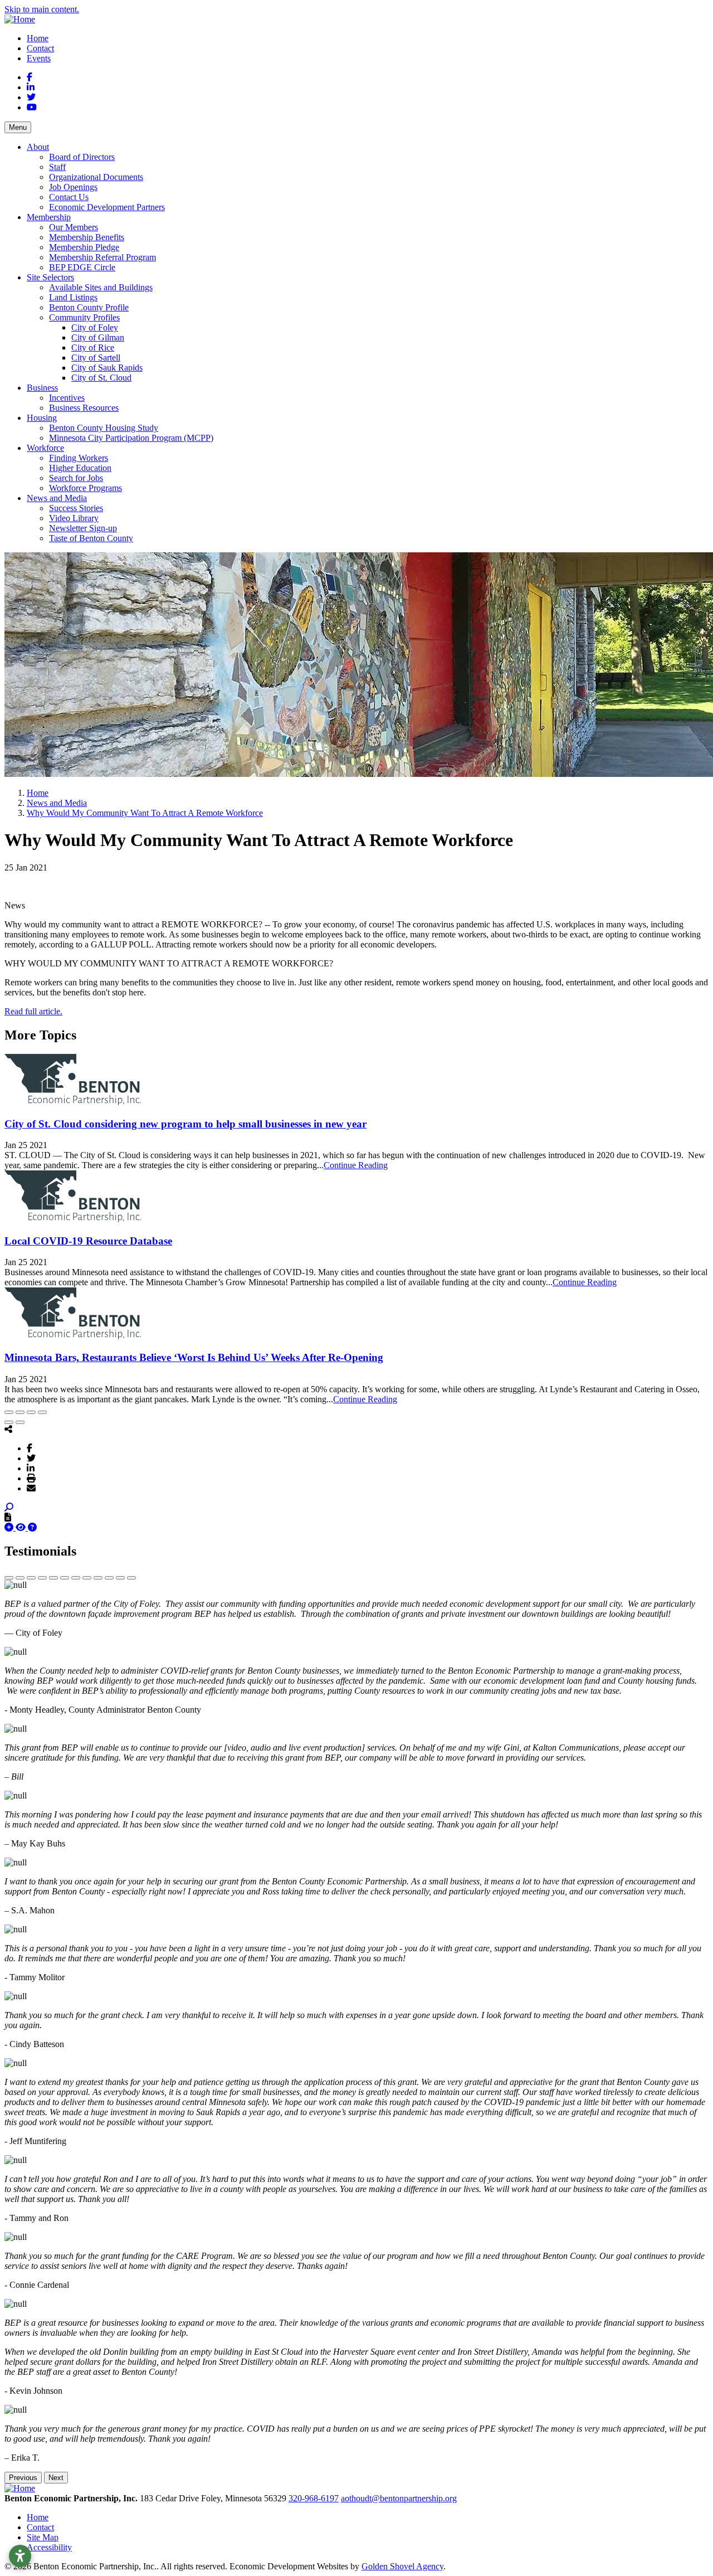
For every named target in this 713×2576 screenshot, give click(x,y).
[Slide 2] (20, 1578)
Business (42, 388)
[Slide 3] (31, 1578)
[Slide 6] (65, 1578)
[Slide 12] (131, 1578)
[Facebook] (30, 1448)
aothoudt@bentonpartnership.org (399, 2498)
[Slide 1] (9, 1578)
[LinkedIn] (31, 1468)
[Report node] (8, 1517)
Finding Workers (79, 458)
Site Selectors (50, 277)
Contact (40, 48)
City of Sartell (96, 358)
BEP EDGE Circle (82, 267)
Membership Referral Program (102, 257)
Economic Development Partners (107, 207)
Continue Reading (356, 1165)
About (38, 147)
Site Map (43, 2537)
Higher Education (80, 468)
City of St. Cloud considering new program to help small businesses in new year (185, 1124)
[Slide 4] (42, 1578)
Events (39, 58)
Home (38, 38)
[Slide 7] (76, 1578)
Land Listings (73, 297)
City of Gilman (98, 337)
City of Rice (93, 347)
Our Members (74, 227)
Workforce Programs (86, 488)
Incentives (67, 398)
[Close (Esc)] (9, 1412)
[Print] (31, 1478)
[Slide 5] (53, 1578)
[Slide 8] (87, 1578)
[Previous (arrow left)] (9, 1422)
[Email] (31, 1488)
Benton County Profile (89, 307)
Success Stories (76, 508)
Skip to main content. (42, 9)
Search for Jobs (76, 478)
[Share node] (8, 1429)
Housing (42, 418)
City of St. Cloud (101, 378)
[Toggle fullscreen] (31, 1412)
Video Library (74, 518)
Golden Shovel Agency (402, 2566)
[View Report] (22, 1527)
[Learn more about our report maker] (32, 1527)
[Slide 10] (109, 1578)
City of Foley (95, 327)
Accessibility (49, 2547)
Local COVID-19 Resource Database (88, 1241)
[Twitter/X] (31, 1458)
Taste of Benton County (91, 538)
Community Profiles (84, 317)
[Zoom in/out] (42, 1412)
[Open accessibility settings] (20, 2556)
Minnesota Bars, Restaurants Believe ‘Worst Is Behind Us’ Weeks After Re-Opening (194, 1357)
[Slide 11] (120, 1578)
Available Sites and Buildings (101, 287)
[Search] (9, 1507)
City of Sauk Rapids (107, 368)
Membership (49, 217)
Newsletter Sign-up (83, 528)
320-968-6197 (314, 2498)
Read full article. (33, 1011)
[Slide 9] (98, 1578)
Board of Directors (82, 157)
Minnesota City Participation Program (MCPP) (131, 438)
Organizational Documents (96, 177)
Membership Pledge (84, 247)
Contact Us (69, 197)
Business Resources (84, 408)
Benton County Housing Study (104, 428)
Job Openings (73, 187)
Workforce (45, 448)
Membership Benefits (87, 237)
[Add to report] (10, 1527)
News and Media (57, 498)
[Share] (20, 1412)
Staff (57, 167)
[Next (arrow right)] (20, 1422)
